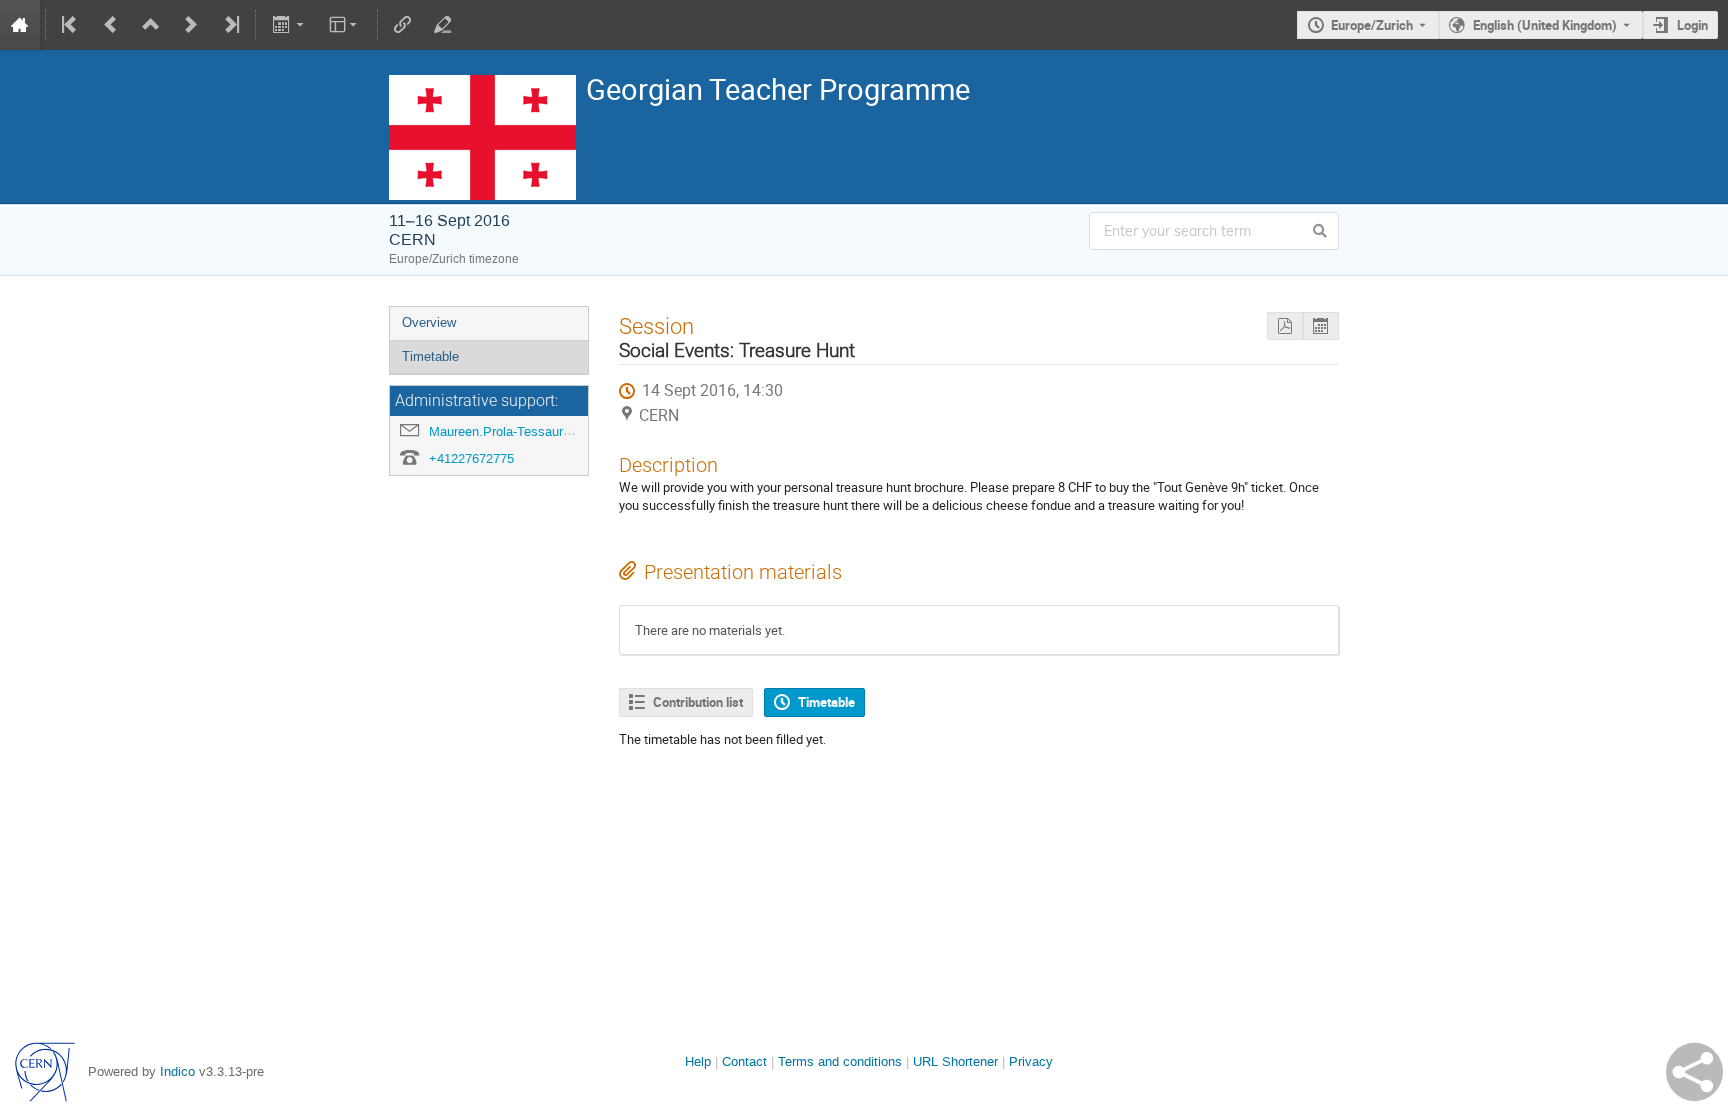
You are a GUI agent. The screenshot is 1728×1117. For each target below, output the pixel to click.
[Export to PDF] (1285, 326)
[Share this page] (1694, 1072)
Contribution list (698, 702)
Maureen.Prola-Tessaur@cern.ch (524, 431)
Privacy (1031, 1061)
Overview (429, 322)
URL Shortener (955, 1061)
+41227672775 (471, 458)
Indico (177, 1071)
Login (1692, 25)
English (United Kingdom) (1545, 25)
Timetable (430, 356)
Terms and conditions (840, 1061)
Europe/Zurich (1372, 25)
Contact (744, 1061)
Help (698, 1061)
